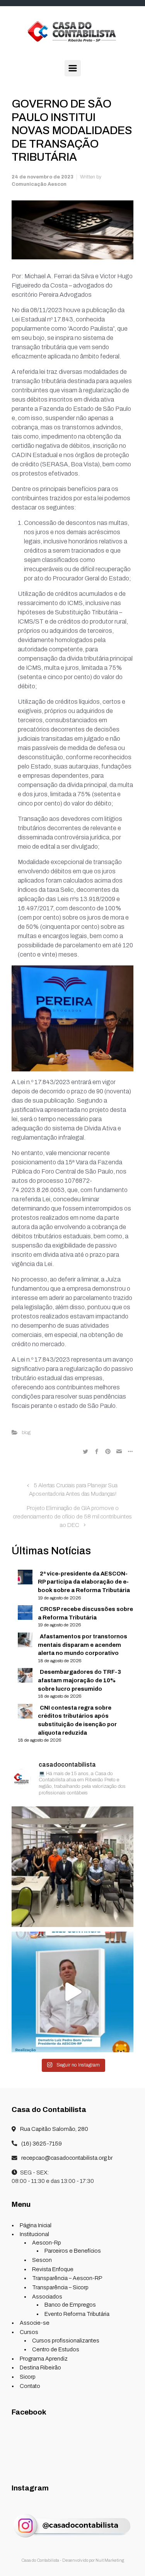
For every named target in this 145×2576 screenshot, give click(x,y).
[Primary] (73, 68)
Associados (47, 2297)
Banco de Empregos (70, 2305)
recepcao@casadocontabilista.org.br (66, 2158)
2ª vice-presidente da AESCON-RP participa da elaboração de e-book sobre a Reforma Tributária (84, 1582)
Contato (30, 2386)
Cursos (29, 2332)
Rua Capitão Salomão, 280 (54, 2129)
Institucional (34, 2234)
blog (26, 1433)
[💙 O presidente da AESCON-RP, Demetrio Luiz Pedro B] (72, 1992)
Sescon (42, 2260)
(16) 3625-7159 (41, 2144)
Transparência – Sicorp (60, 2287)
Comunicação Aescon (39, 184)
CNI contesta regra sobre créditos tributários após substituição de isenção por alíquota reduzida (77, 1720)
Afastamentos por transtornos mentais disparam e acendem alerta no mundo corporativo (83, 1645)
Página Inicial (36, 2225)
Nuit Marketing (110, 2560)
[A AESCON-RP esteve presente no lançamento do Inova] (72, 1866)
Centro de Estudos (56, 2349)
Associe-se (35, 2323)
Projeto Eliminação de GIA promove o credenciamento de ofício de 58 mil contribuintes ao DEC (72, 1516)
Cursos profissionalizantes (66, 2341)
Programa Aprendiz (44, 2359)
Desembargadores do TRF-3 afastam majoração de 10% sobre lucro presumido (79, 1680)
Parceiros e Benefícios (73, 2251)
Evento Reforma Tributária (77, 2314)
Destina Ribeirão (40, 2367)
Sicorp (28, 2377)
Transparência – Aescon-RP (67, 2278)
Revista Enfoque (53, 2269)
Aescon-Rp (47, 2243)
